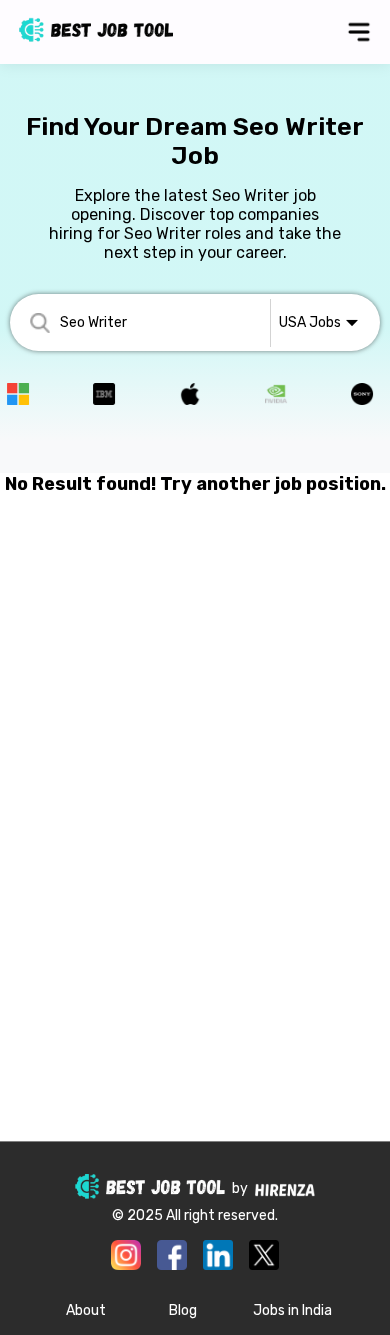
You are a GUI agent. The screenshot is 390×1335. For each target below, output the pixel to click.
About (86, 1310)
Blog (183, 1310)
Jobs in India (292, 1310)
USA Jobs (310, 322)
